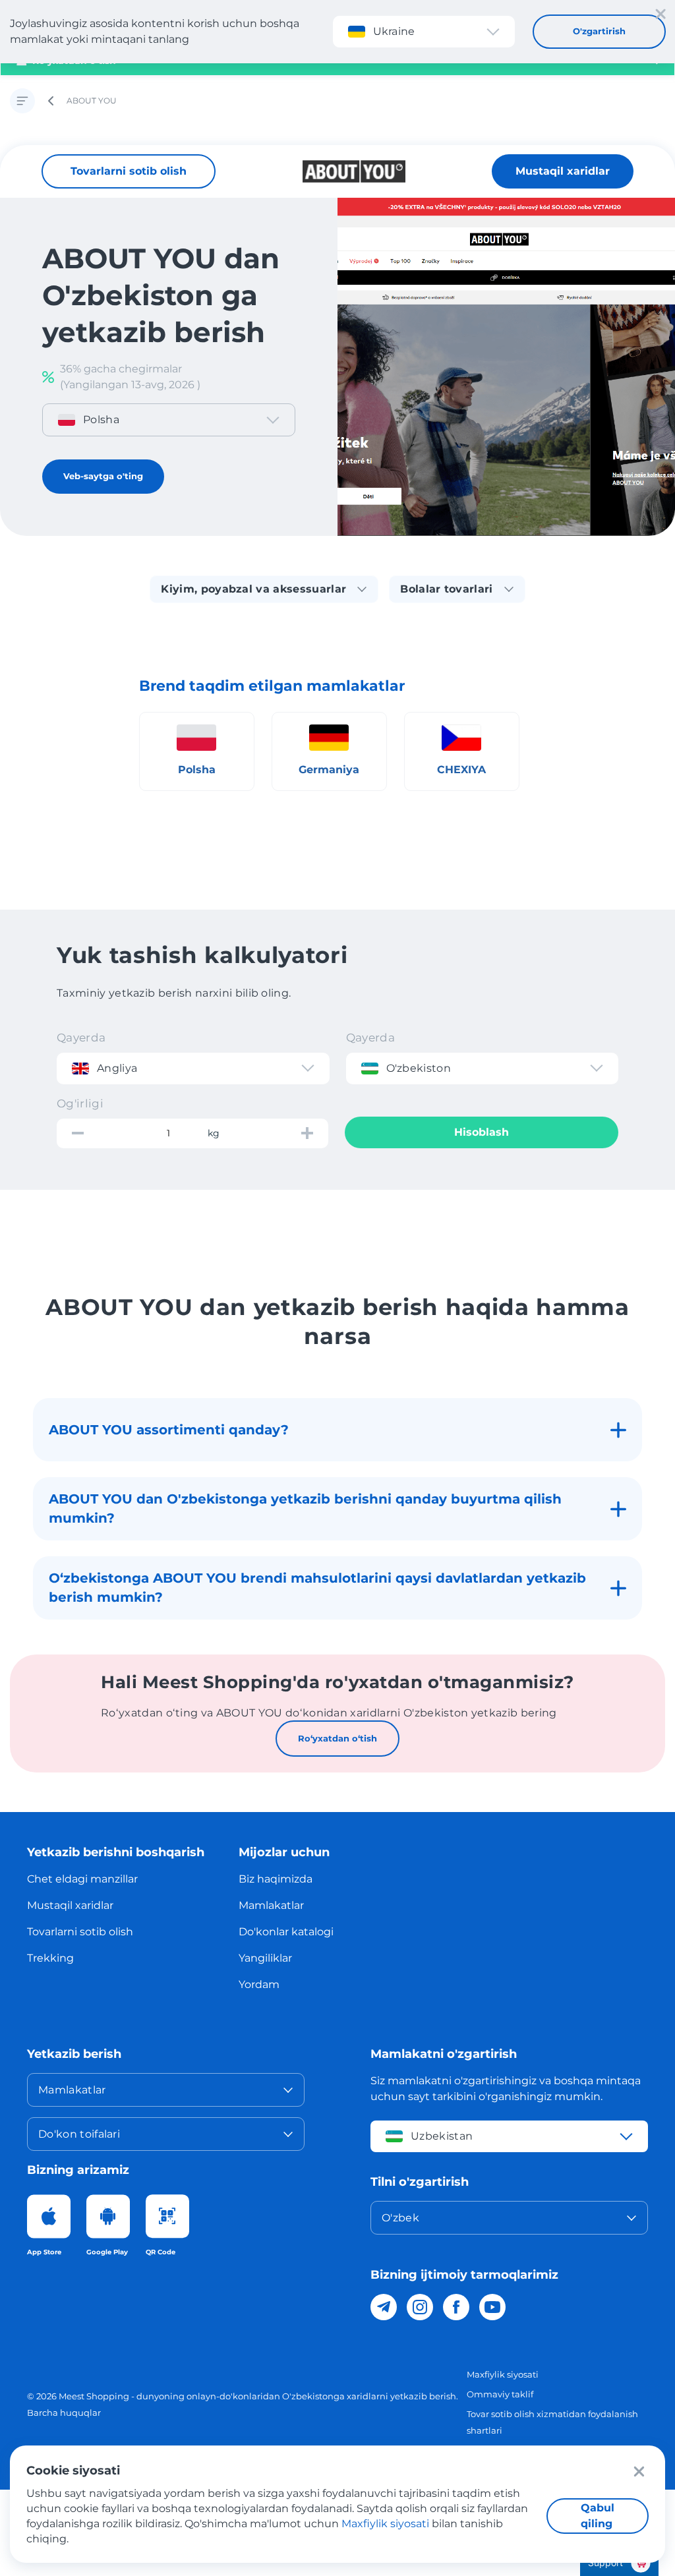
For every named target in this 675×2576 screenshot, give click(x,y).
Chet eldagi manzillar (82, 1879)
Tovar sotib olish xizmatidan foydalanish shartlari (552, 2422)
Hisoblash (482, 1132)
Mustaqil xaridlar (563, 171)
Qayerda (81, 1038)
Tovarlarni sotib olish (129, 171)
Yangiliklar (265, 1958)
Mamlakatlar (271, 1905)
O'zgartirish (599, 31)
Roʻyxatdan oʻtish (337, 1738)
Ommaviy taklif (500, 2394)
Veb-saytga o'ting (103, 476)
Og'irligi (80, 1103)
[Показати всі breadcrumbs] (22, 101)
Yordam (259, 1984)
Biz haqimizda (276, 1879)
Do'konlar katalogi (286, 1932)
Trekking (50, 1958)
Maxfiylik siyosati (503, 2374)
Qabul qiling (598, 2516)
